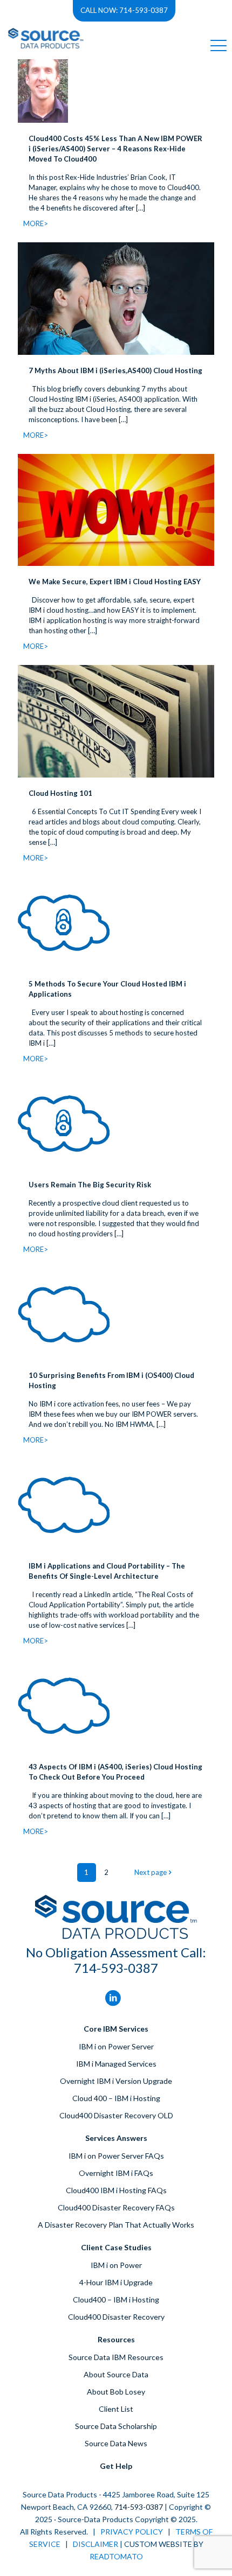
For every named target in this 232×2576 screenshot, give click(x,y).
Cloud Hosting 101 (60, 793)
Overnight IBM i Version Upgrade (116, 2081)
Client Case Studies (116, 2247)
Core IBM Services (116, 2029)
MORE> (36, 223)
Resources (116, 2339)
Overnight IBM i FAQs (116, 2173)
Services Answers (116, 2138)
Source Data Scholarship (116, 2426)
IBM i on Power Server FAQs (116, 2156)
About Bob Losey (116, 2392)
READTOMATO (116, 2556)
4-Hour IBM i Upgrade (116, 2282)
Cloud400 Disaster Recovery (116, 2317)
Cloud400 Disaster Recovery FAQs (116, 2207)
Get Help (116, 2466)
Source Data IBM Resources (116, 2357)
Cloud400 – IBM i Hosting (116, 2299)
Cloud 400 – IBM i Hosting (116, 2098)
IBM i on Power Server (116, 2046)
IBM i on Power (116, 2265)
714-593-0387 (116, 1968)
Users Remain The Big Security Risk (90, 1185)
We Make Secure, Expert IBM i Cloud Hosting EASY (115, 582)
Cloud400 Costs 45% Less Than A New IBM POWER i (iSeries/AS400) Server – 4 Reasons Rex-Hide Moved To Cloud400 (115, 149)
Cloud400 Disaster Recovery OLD (116, 2115)
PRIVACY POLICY (132, 2532)
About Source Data (116, 2374)
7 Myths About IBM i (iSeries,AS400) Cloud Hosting (115, 370)
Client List (116, 2409)
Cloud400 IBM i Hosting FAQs (116, 2190)
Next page (151, 1872)
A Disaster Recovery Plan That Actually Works (116, 2225)
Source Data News (116, 2443)
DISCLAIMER (95, 2544)
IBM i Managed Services (116, 2064)
